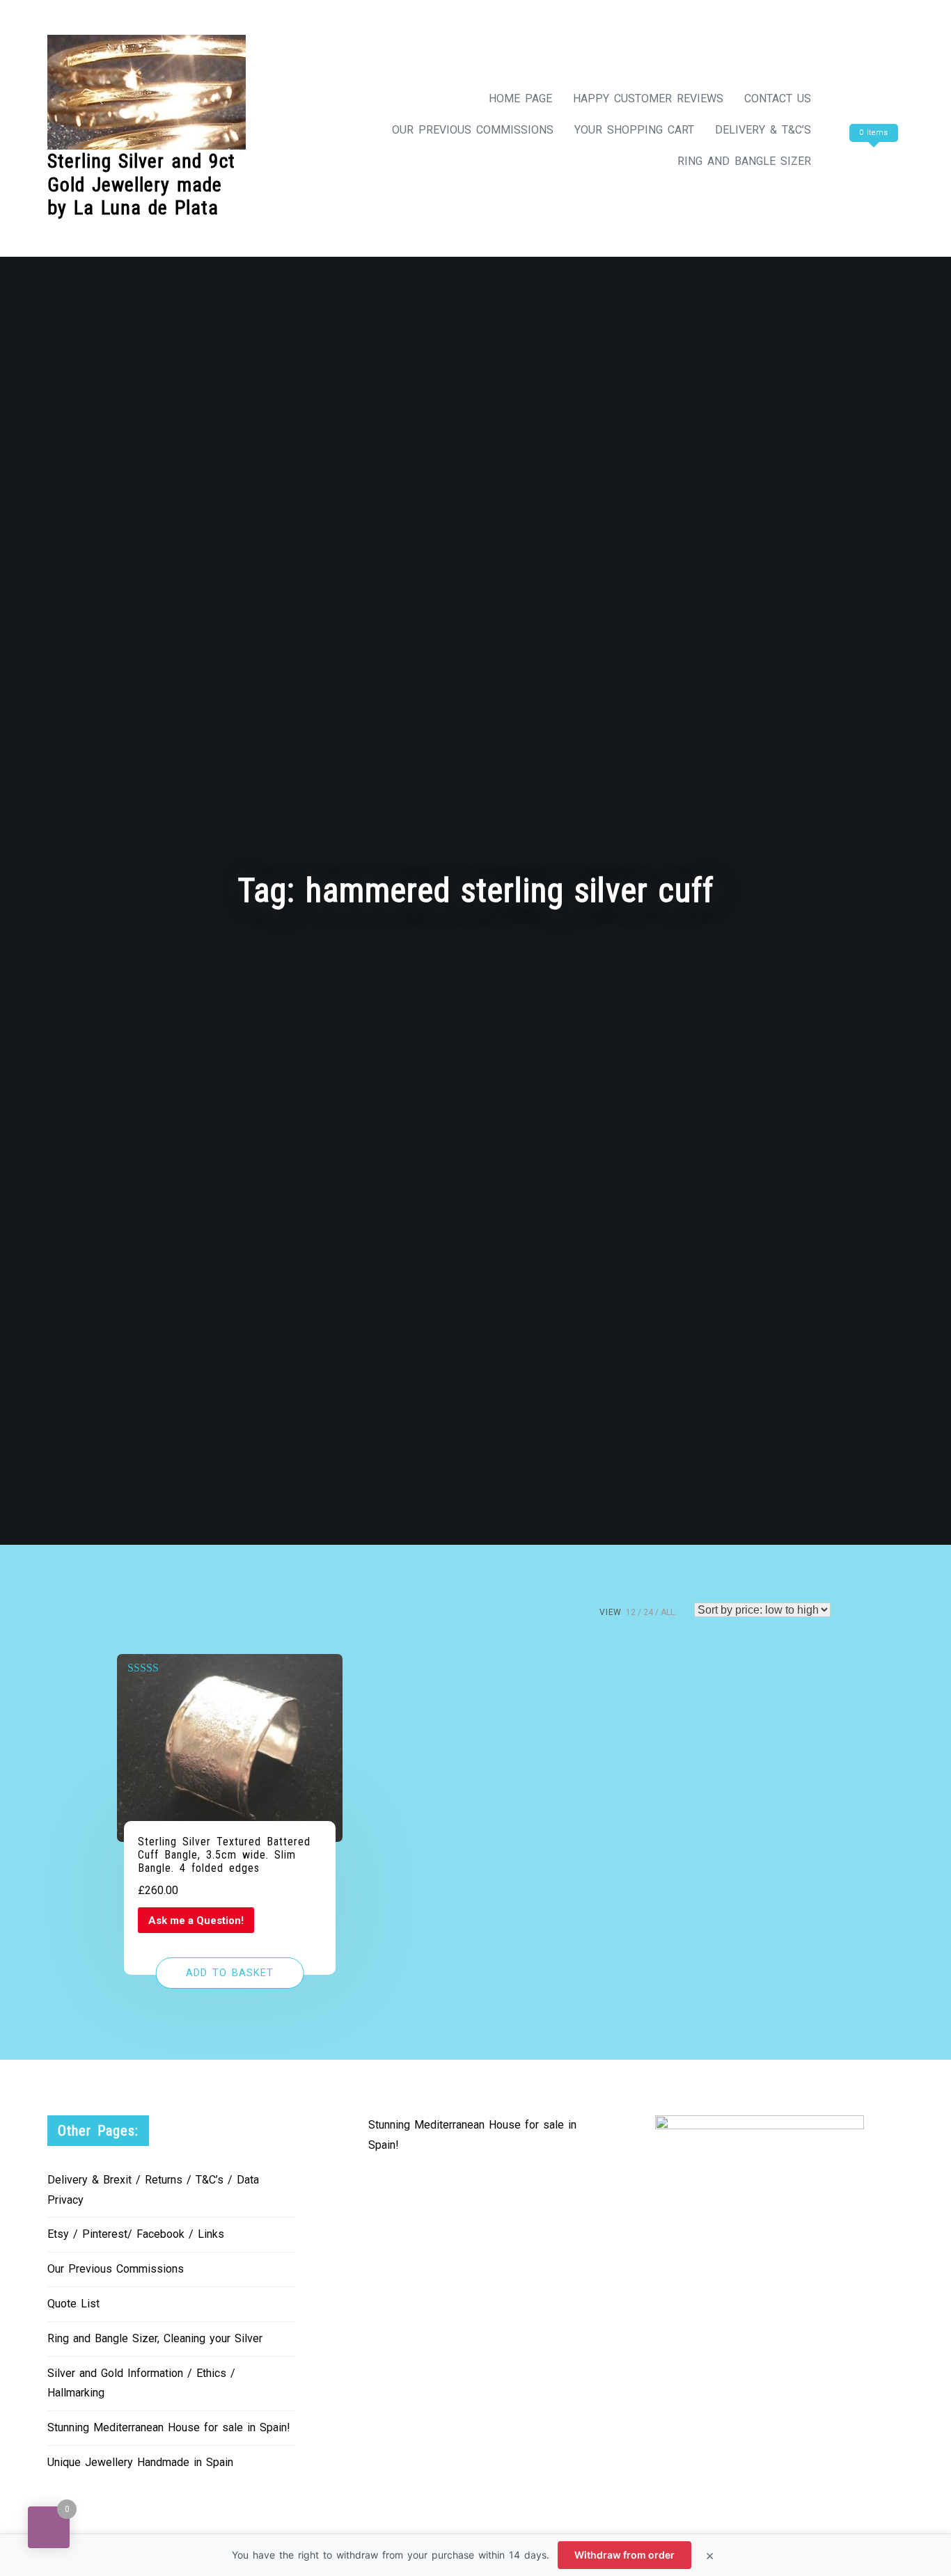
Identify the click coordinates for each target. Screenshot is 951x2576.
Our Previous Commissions (473, 130)
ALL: (669, 1612)
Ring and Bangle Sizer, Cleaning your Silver (155, 2338)
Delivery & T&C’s (763, 130)
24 (648, 1612)
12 (631, 1612)
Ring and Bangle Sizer (744, 161)
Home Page (520, 98)
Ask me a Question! (196, 1921)
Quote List (73, 2304)
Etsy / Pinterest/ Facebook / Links (136, 2234)
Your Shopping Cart (634, 130)
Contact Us (778, 98)
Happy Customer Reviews (648, 98)
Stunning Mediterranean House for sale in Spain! (169, 2427)
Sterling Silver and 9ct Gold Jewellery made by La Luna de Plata (141, 184)
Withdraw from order (624, 2555)
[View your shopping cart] (872, 161)
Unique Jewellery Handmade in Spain (140, 2462)
